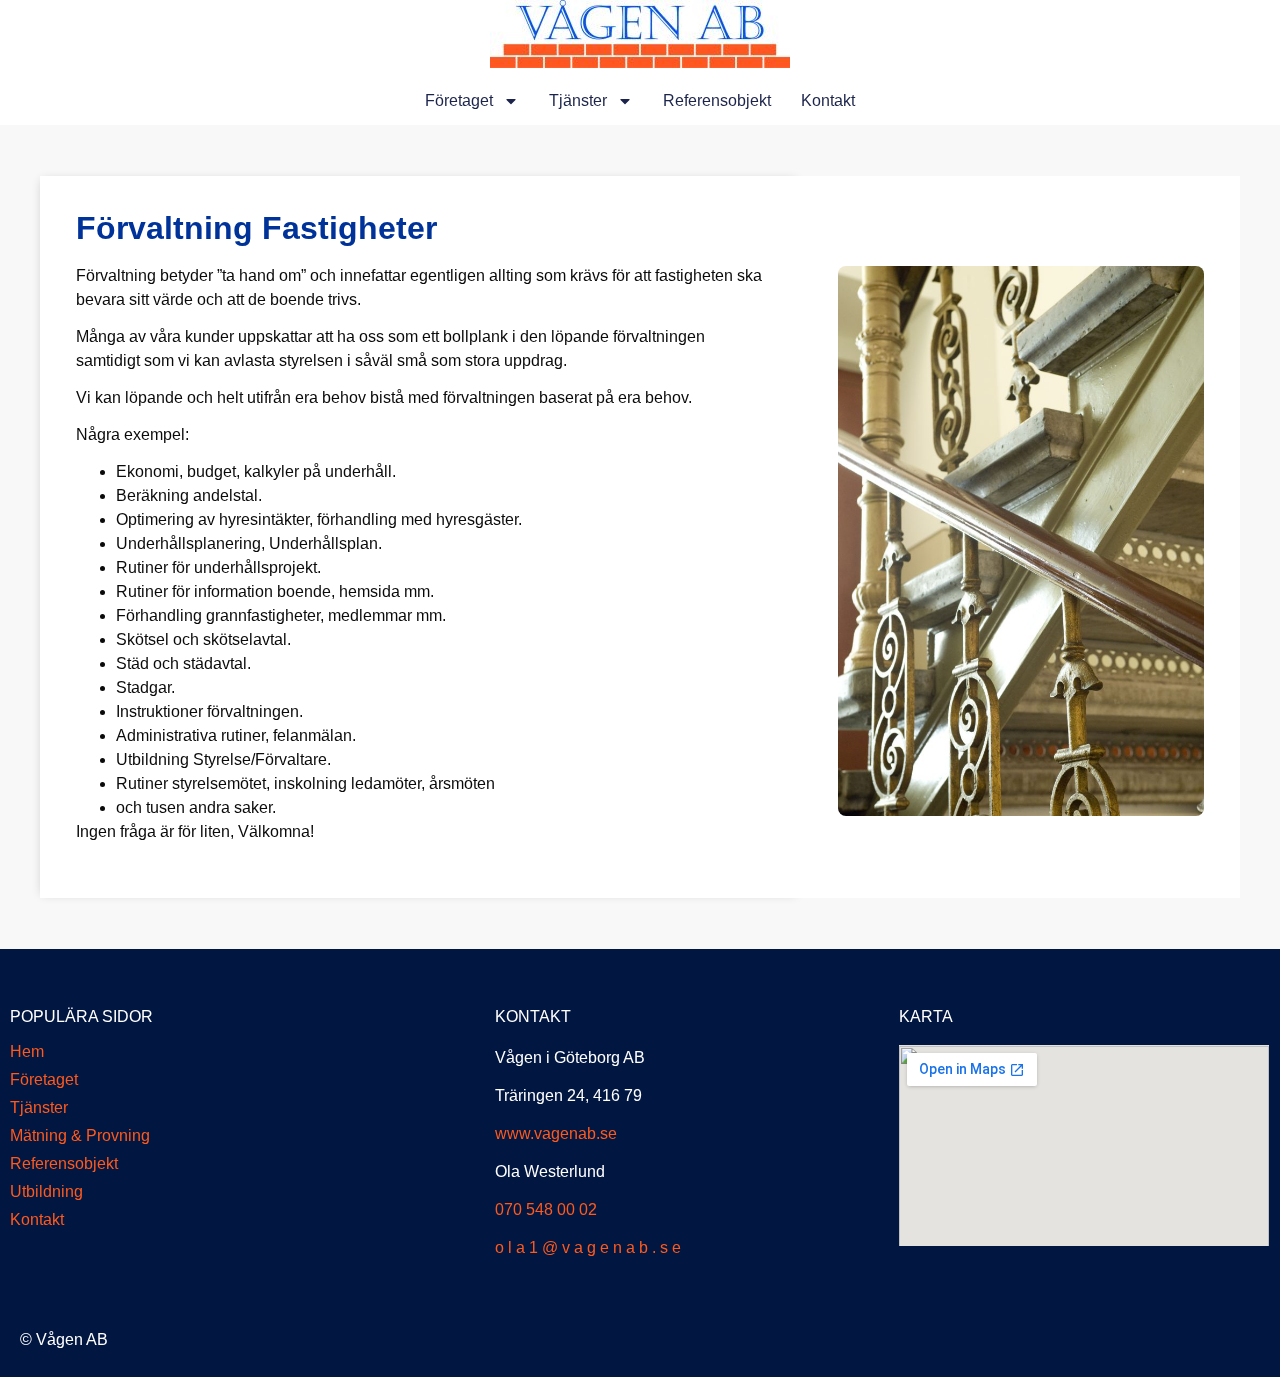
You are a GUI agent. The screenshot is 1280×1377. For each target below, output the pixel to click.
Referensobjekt (717, 100)
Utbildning (46, 1191)
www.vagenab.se (556, 1133)
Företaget (459, 100)
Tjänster (578, 100)
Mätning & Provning (80, 1135)
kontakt (828, 100)
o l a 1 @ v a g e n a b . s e (588, 1247)
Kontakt (37, 1219)
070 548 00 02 (546, 1209)
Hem (27, 1051)
